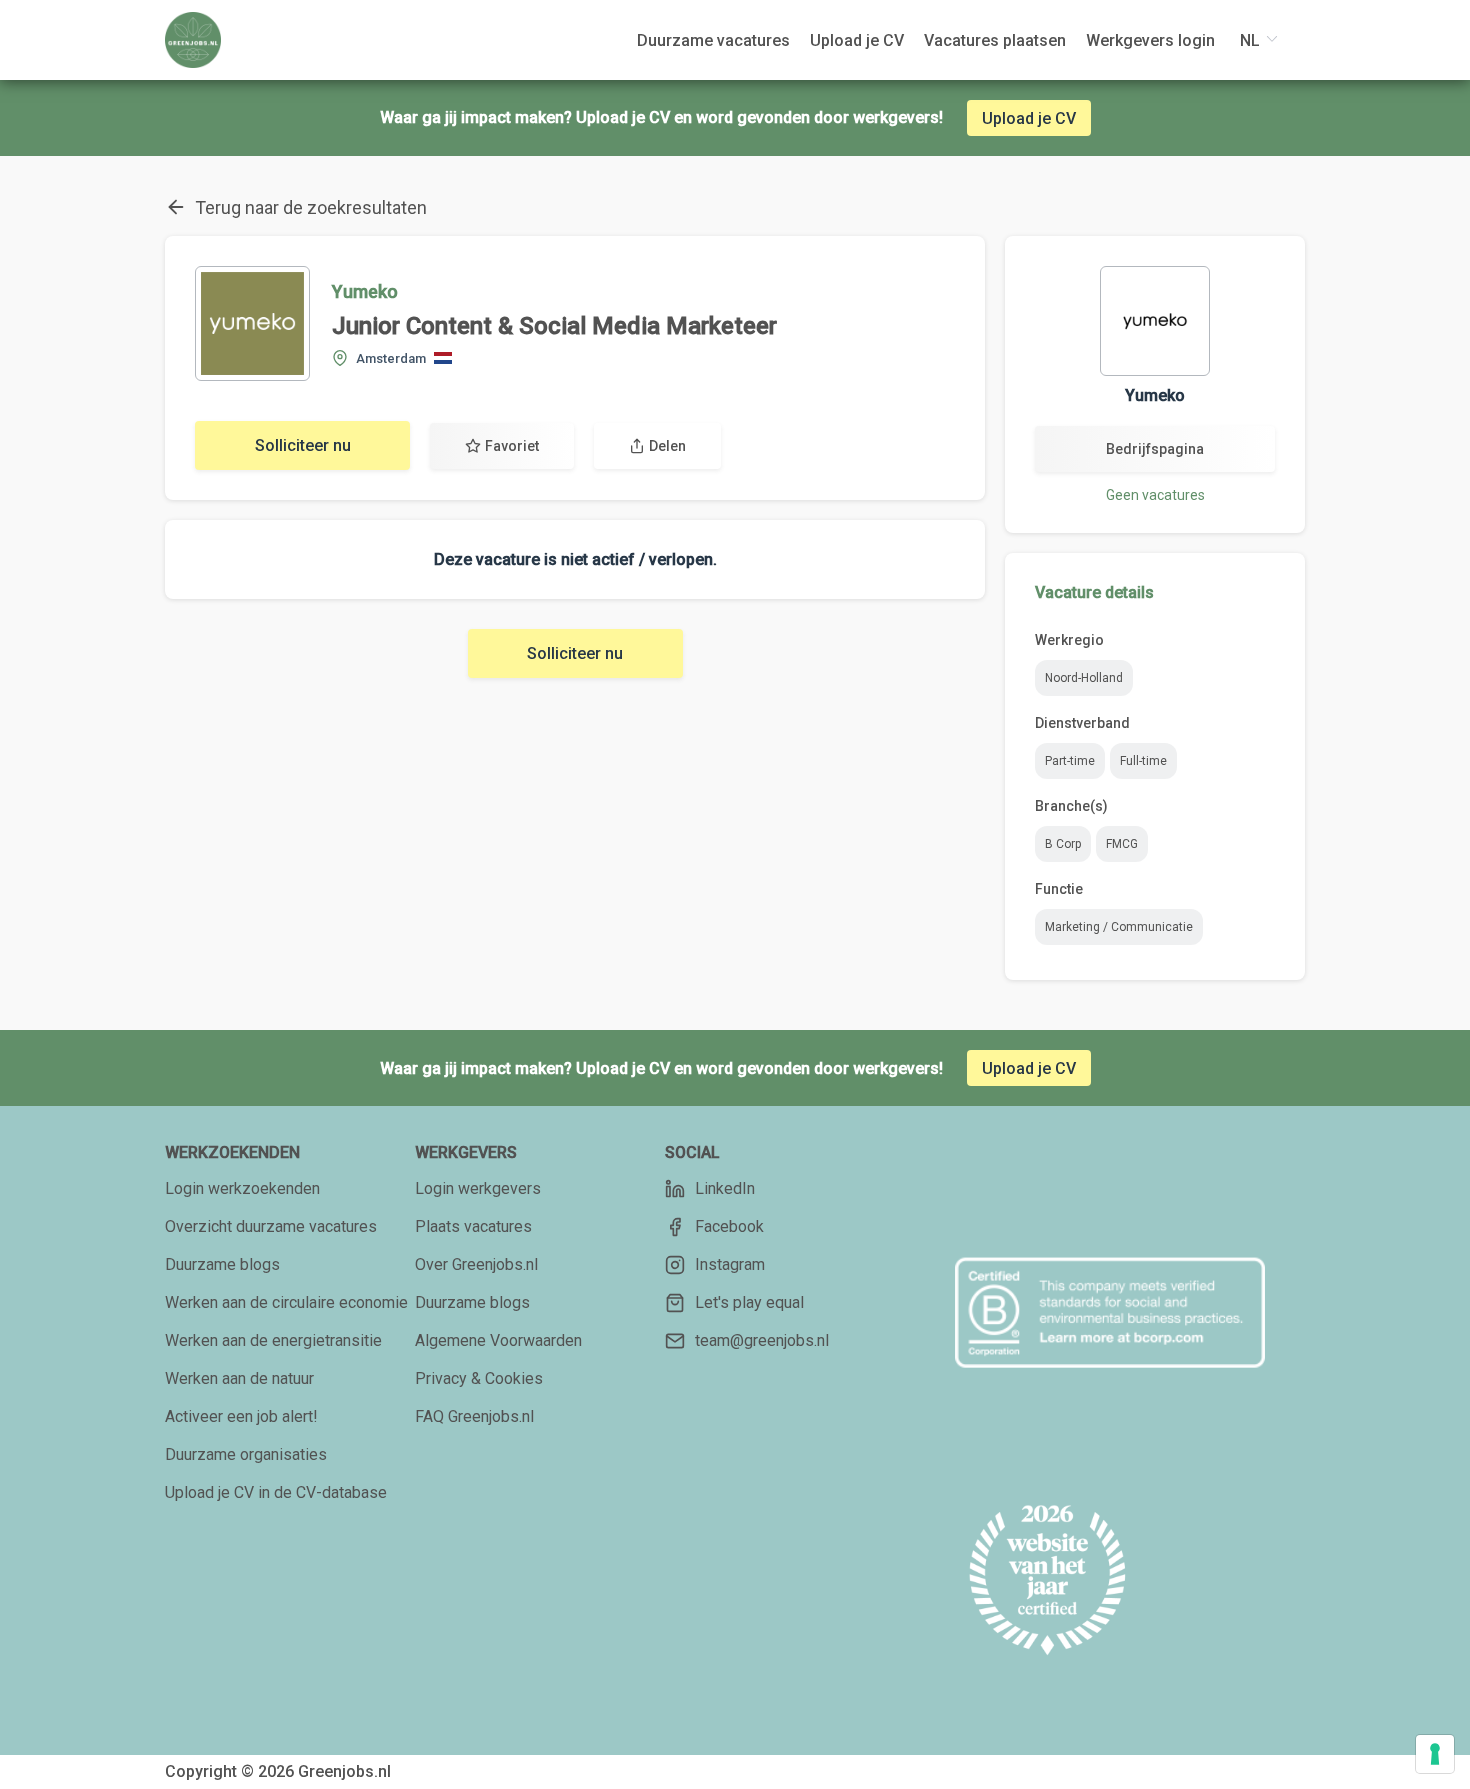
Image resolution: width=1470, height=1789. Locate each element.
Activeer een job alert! (241, 1416)
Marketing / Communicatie (1119, 927)
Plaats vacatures (473, 1226)
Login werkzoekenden (242, 1188)
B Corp (1063, 844)
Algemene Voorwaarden (498, 1340)
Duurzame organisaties (246, 1454)
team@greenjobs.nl (762, 1340)
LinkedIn (725, 1188)
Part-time (1070, 761)
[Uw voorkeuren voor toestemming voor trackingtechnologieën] (1435, 1754)
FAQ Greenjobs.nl (474, 1416)
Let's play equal (749, 1302)
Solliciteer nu (303, 445)
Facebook (729, 1226)
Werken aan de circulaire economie (286, 1302)
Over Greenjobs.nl (476, 1264)
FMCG (1122, 844)
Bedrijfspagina (1155, 449)
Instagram (730, 1264)
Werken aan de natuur (239, 1378)
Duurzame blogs (222, 1264)
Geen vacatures (1155, 495)
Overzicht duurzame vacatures (271, 1226)
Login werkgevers (478, 1188)
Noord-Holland (1084, 678)
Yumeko (365, 291)
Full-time (1143, 761)
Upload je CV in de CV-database (276, 1492)
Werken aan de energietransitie (273, 1340)
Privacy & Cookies (479, 1378)
